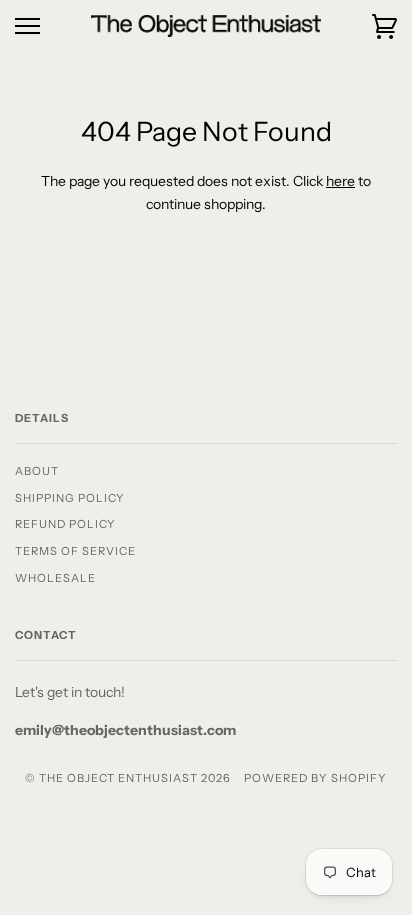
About (37, 471)
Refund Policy (65, 524)
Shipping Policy (70, 498)
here (340, 181)
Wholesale (55, 578)
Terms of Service (75, 551)
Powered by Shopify (315, 778)
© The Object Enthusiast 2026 (128, 778)
